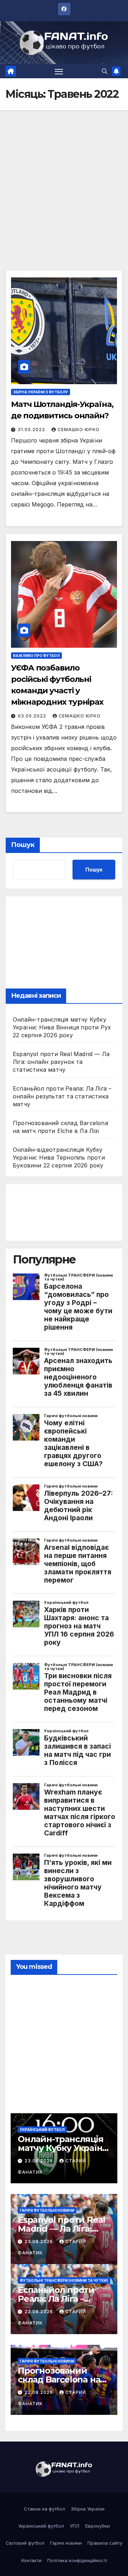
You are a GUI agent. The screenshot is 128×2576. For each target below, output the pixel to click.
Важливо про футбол (36, 656)
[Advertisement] (64, 203)
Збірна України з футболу (41, 392)
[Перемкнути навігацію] (59, 71)
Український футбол (42, 2130)
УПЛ (74, 2526)
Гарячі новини (66, 2543)
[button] (105, 71)
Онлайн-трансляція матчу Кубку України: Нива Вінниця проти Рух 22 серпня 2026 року (62, 1027)
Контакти (31, 2560)
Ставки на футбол (44, 2509)
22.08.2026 (39, 2312)
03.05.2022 (33, 716)
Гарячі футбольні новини (47, 2210)
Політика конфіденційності (77, 2560)
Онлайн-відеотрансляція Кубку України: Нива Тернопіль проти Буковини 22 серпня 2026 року (59, 1157)
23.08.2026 (39, 2161)
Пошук (23, 845)
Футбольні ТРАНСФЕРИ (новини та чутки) (64, 2280)
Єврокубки (97, 2526)
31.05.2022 (32, 430)
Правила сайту (105, 2543)
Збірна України (88, 2509)
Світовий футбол (25, 2543)
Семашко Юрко (79, 430)
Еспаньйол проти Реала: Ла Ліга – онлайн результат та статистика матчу (62, 1096)
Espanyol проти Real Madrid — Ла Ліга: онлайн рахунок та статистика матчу (61, 1062)
